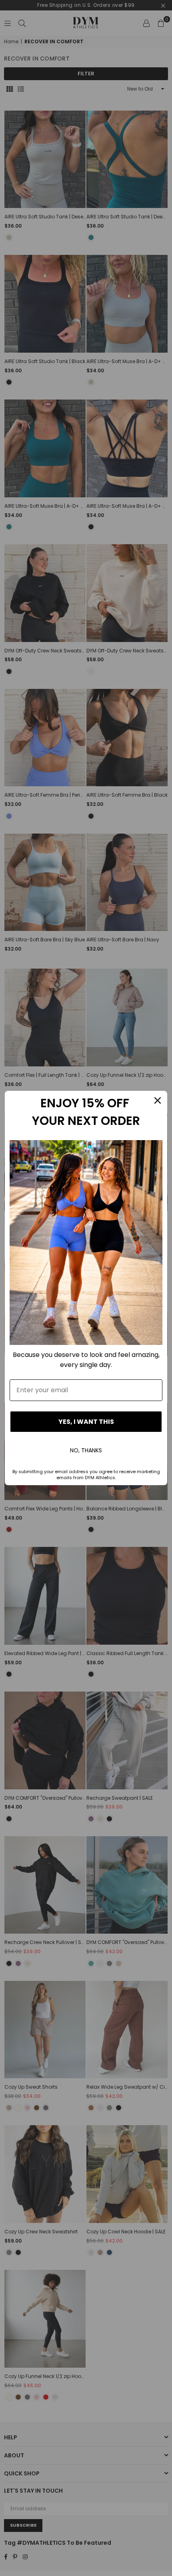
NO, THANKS (86, 1450)
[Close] (158, 1100)
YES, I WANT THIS (86, 1422)
